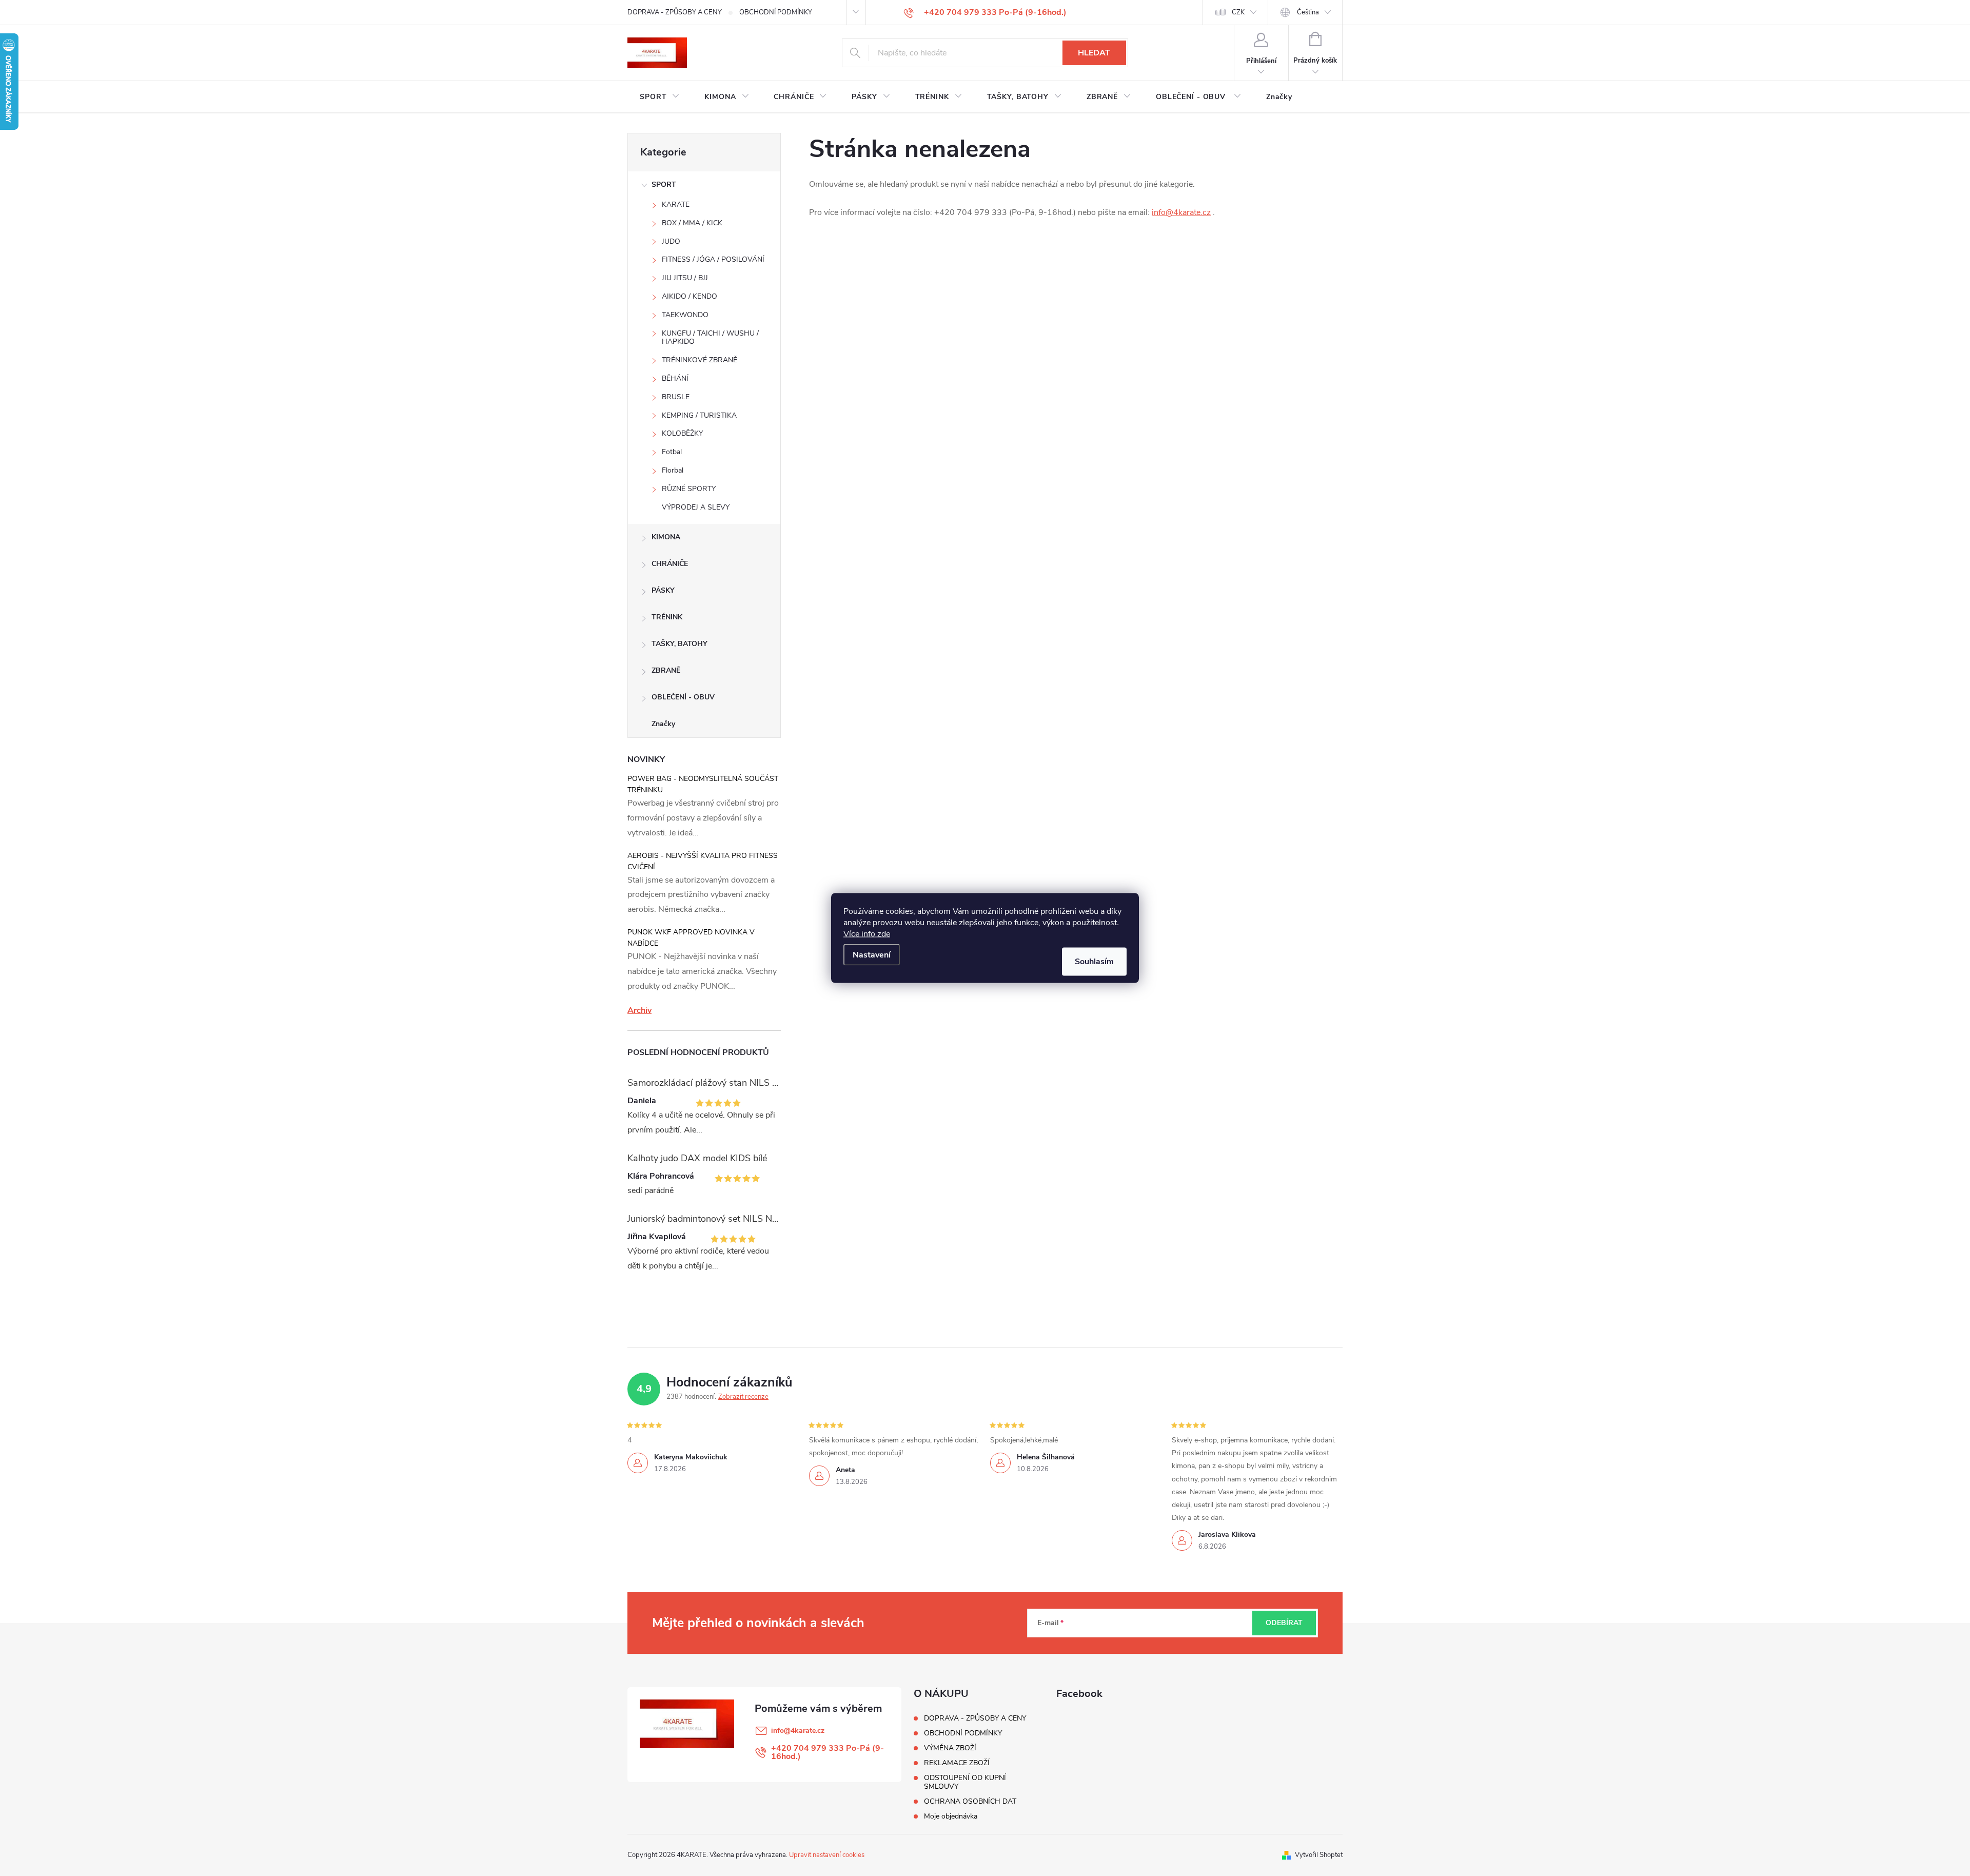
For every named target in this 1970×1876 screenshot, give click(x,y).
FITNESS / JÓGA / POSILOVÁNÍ (713, 259)
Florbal (673, 470)
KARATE (676, 204)
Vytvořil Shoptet (1319, 1855)
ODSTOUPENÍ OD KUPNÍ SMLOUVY (965, 1782)
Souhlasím (1094, 962)
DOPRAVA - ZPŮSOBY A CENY (675, 12)
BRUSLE (676, 397)
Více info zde (867, 934)
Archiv (639, 1010)
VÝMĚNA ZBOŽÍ (950, 1748)
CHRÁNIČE (670, 564)
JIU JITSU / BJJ (685, 278)
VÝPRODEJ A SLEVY (696, 507)
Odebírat (1284, 1623)
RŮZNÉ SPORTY (689, 489)
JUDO (671, 241)
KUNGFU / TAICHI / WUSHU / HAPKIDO (710, 338)
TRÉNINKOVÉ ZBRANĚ (700, 360)
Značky (663, 724)
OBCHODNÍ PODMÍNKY (776, 12)
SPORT (664, 184)
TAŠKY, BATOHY (679, 644)
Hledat (1094, 53)
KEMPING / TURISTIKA (699, 415)
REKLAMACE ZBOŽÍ (957, 1763)
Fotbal (672, 452)
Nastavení (872, 955)
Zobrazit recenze (743, 1397)
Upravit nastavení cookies (827, 1855)
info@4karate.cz (1181, 212)
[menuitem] (660, 97)
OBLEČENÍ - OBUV (683, 697)
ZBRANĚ (666, 670)
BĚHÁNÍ (675, 378)
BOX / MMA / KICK (692, 223)
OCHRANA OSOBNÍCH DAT (970, 1801)
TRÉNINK (667, 617)
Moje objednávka (951, 1816)
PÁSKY (663, 590)
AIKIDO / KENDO (689, 296)
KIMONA (666, 537)
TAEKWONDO (685, 315)
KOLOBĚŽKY (682, 433)
